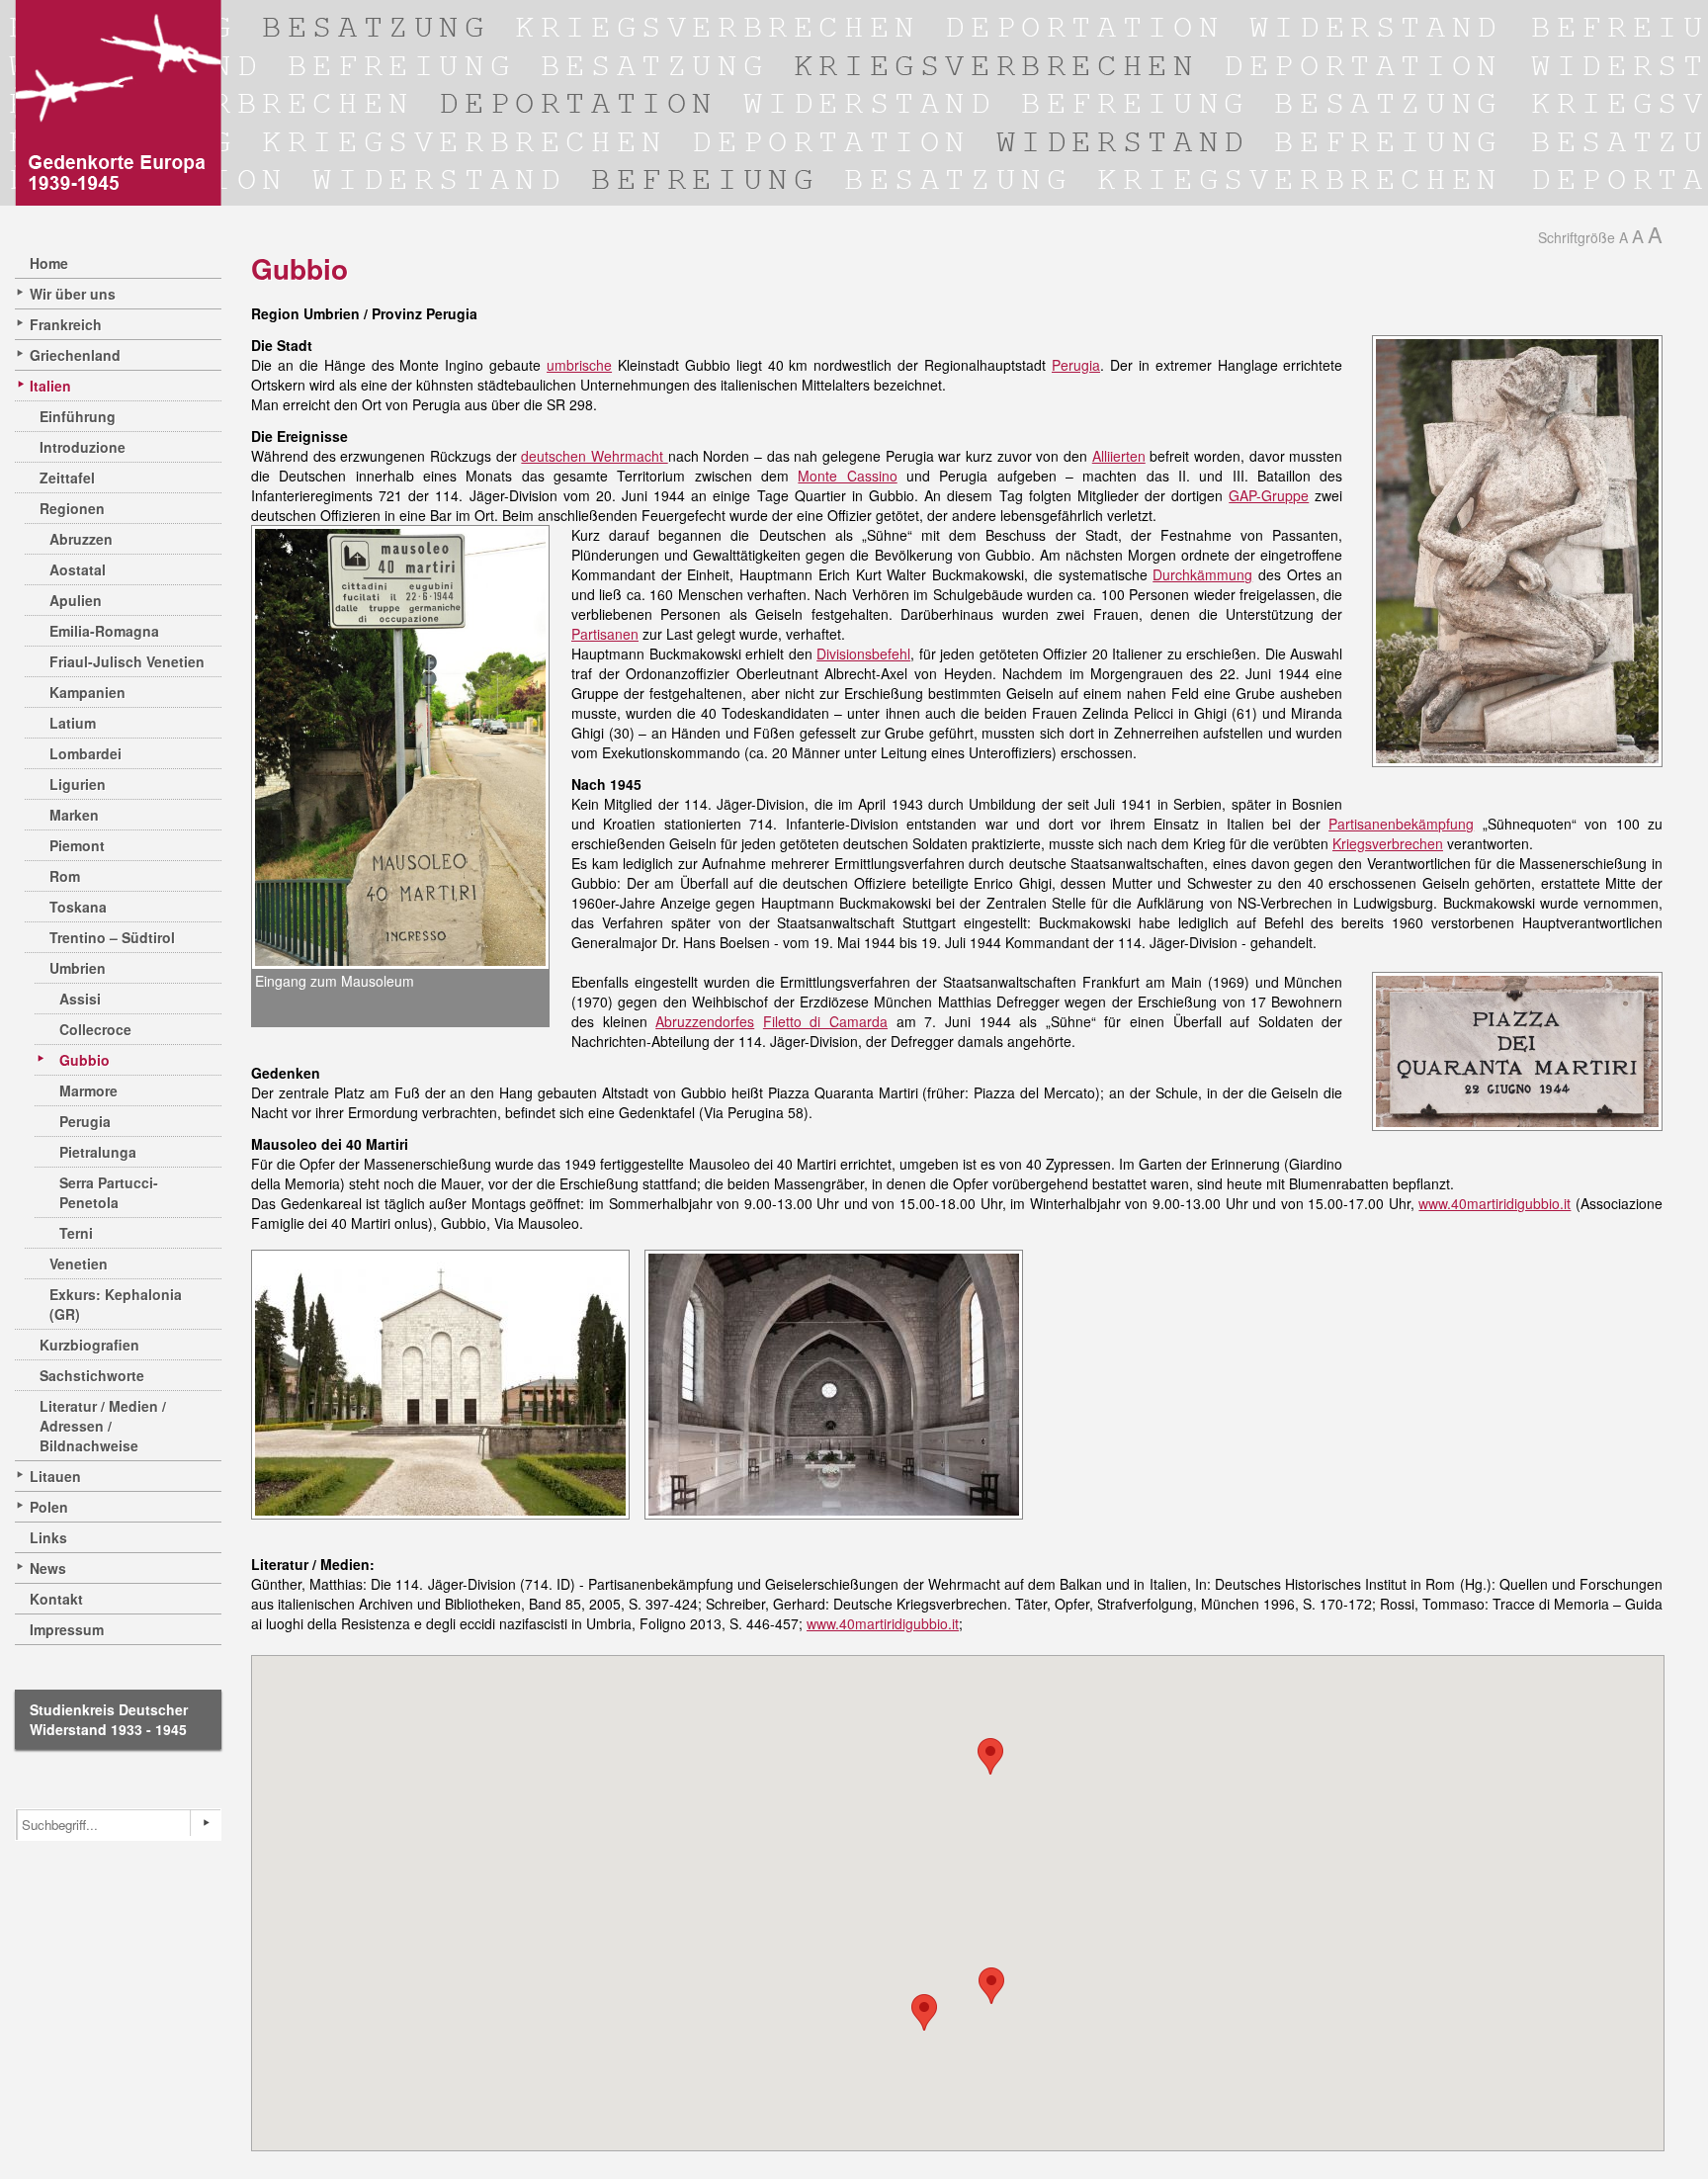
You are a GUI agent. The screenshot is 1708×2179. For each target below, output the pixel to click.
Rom (65, 876)
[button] (991, 1986)
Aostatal (78, 569)
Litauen (55, 1476)
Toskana (78, 907)
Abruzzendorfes (705, 1021)
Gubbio (85, 1060)
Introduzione (83, 447)
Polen (49, 1507)
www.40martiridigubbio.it (1494, 1203)
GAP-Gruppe (1269, 495)
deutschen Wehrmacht (594, 456)
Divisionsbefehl (863, 654)
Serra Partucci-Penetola (109, 1192)
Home (49, 263)
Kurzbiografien (89, 1345)
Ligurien (78, 784)
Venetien (79, 1264)
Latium (73, 723)
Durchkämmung (1202, 574)
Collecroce (95, 1029)
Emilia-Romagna (104, 631)
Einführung (78, 416)
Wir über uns (73, 294)
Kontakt (56, 1599)
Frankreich (66, 324)
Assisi (80, 999)
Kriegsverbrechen (1388, 843)
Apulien (76, 600)
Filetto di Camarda (825, 1021)
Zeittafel (67, 478)
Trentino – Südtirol (112, 937)
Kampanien (87, 692)
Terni (76, 1233)
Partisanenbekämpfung (1401, 824)
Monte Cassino (847, 476)
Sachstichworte (92, 1375)
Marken (74, 815)
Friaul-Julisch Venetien (127, 661)
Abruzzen (81, 539)
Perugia (85, 1121)
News (48, 1568)
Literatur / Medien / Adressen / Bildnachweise (103, 1426)
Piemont (77, 845)
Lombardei (85, 753)
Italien (50, 386)
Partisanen (605, 634)
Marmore (88, 1090)
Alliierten (1119, 456)
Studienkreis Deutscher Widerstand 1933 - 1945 (109, 1719)
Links (48, 1537)
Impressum (67, 1629)
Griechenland (75, 355)
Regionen (72, 508)
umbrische (579, 365)
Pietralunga (98, 1152)
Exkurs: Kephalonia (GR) (116, 1304)
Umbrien (78, 968)
